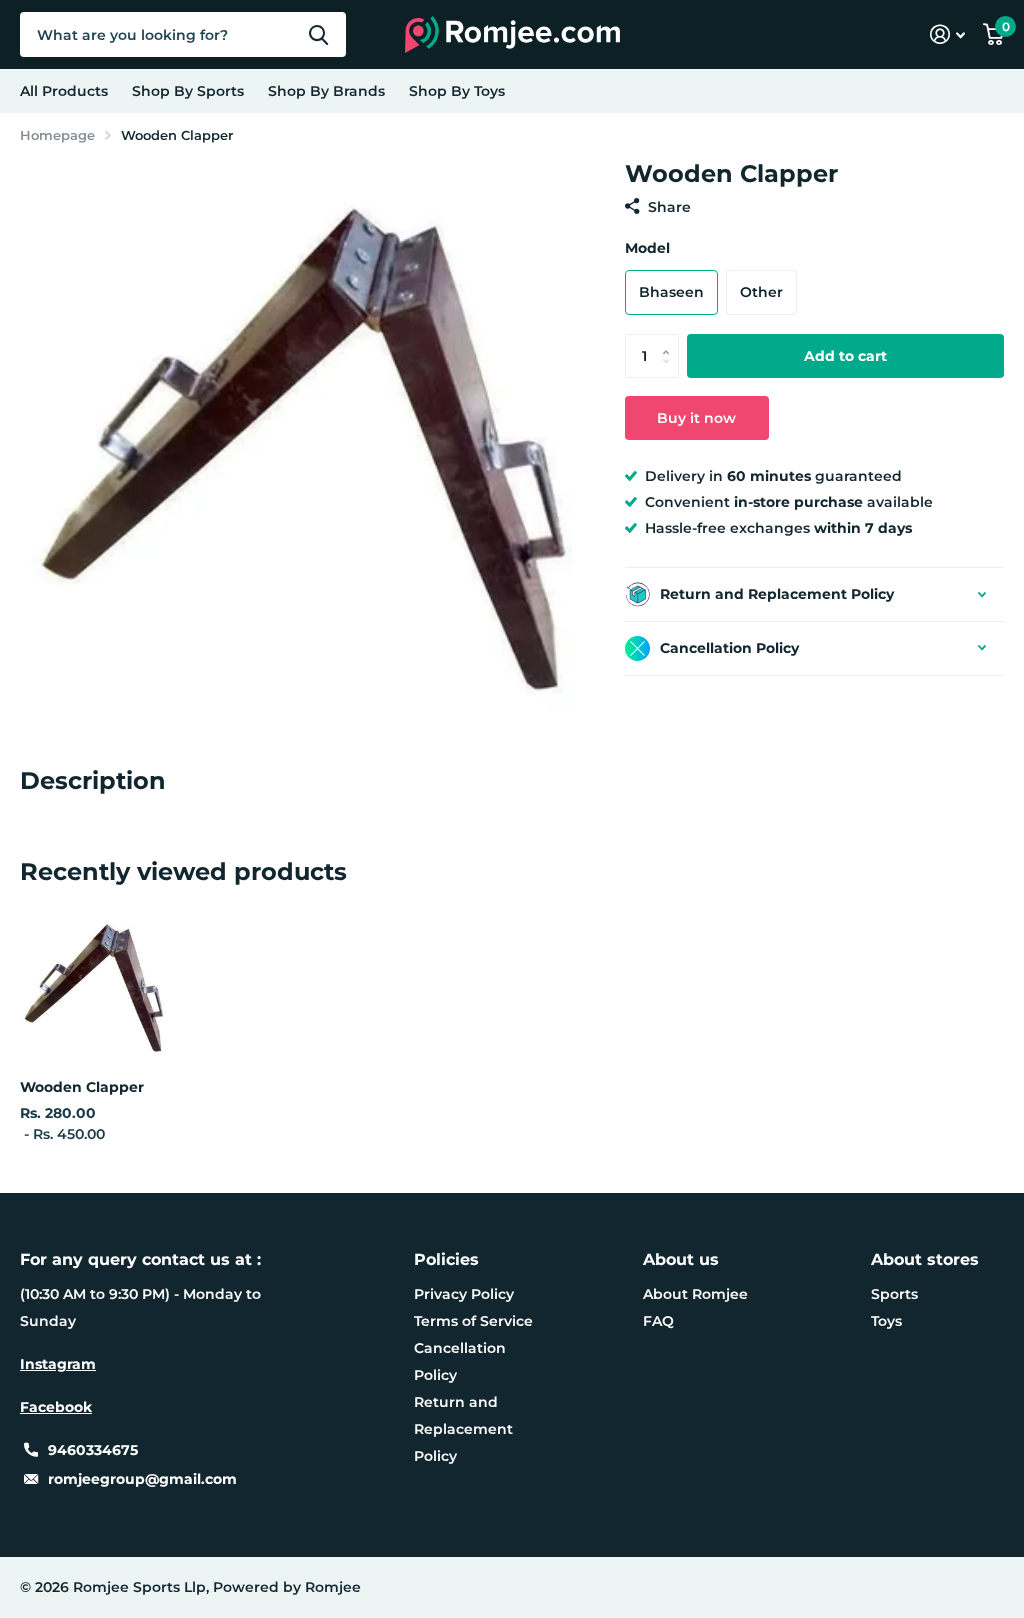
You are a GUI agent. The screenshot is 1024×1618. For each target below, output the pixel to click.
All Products (64, 91)
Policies (446, 1259)
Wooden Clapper (82, 1087)
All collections (188, 91)
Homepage (57, 135)
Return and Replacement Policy (463, 1429)
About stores (925, 1259)
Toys (886, 1321)
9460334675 (93, 1450)
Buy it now (696, 418)
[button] (671, 340)
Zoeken (318, 34)
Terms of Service (473, 1321)
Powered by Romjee (287, 1587)
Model (647, 248)
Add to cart (845, 356)
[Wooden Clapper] (95, 988)
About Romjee (695, 1294)
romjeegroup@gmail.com (142, 1479)
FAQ (658, 1321)
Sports (894, 1294)
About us (681, 1259)
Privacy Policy (464, 1294)
